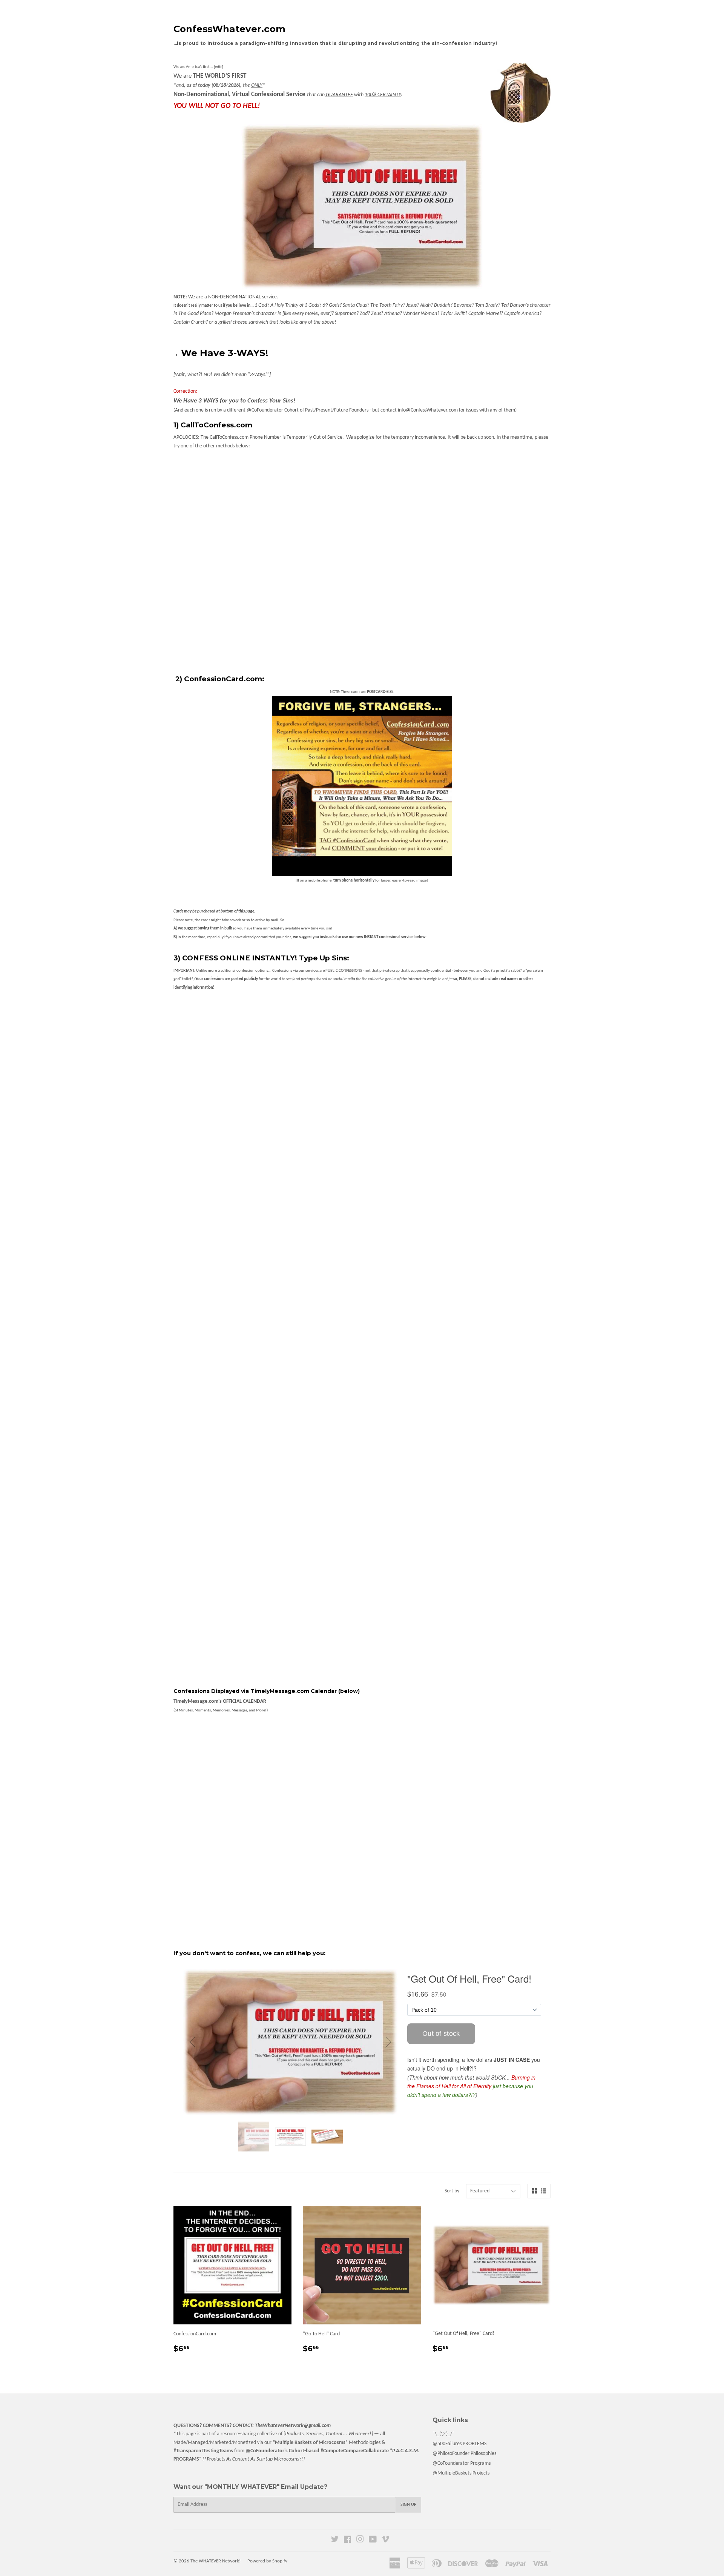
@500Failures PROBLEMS (459, 2444)
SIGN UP (408, 2505)
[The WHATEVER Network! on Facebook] (347, 2541)
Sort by (452, 2191)
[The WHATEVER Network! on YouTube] (373, 2541)
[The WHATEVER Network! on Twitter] (335, 2541)
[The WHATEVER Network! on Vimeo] (385, 2541)
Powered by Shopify (267, 2561)
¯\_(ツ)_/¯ (443, 2434)
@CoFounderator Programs (462, 2463)
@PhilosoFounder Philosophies (464, 2454)
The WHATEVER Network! (216, 2561)
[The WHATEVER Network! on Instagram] (360, 2541)
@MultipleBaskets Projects (461, 2473)
